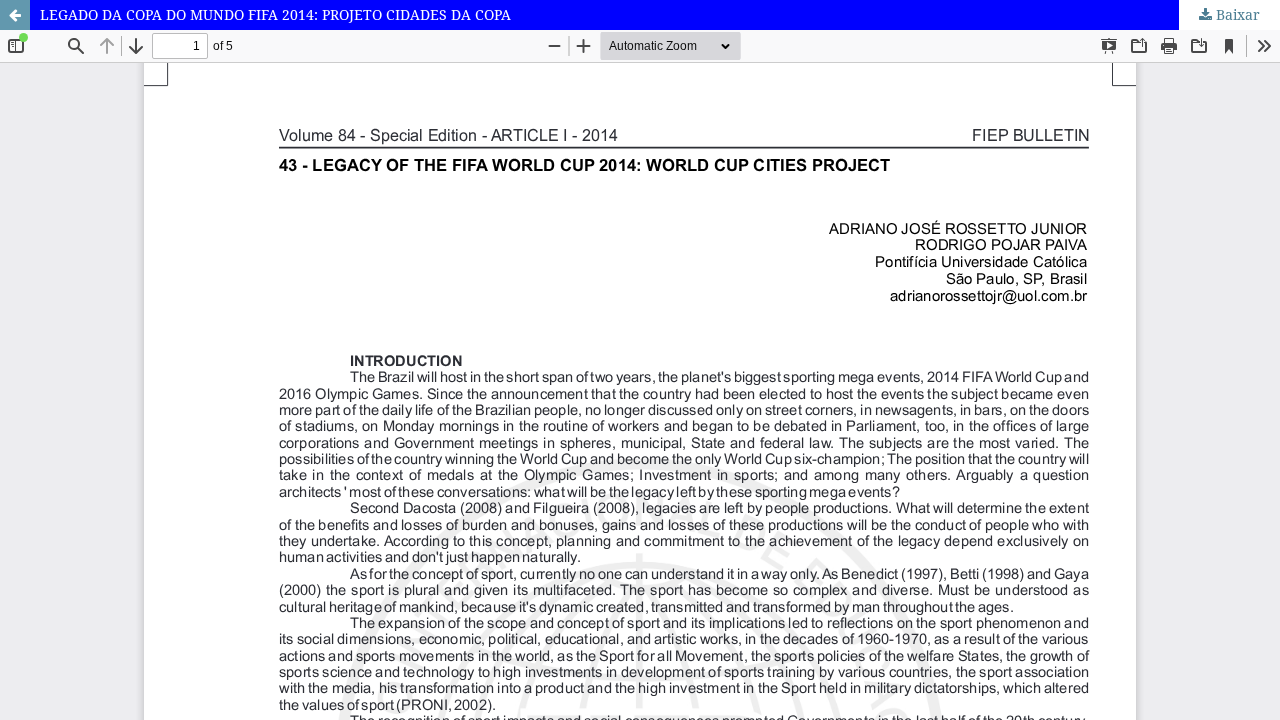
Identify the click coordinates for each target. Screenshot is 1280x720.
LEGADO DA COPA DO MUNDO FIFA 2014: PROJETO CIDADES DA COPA (275, 14)
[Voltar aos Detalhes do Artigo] (15, 15)
